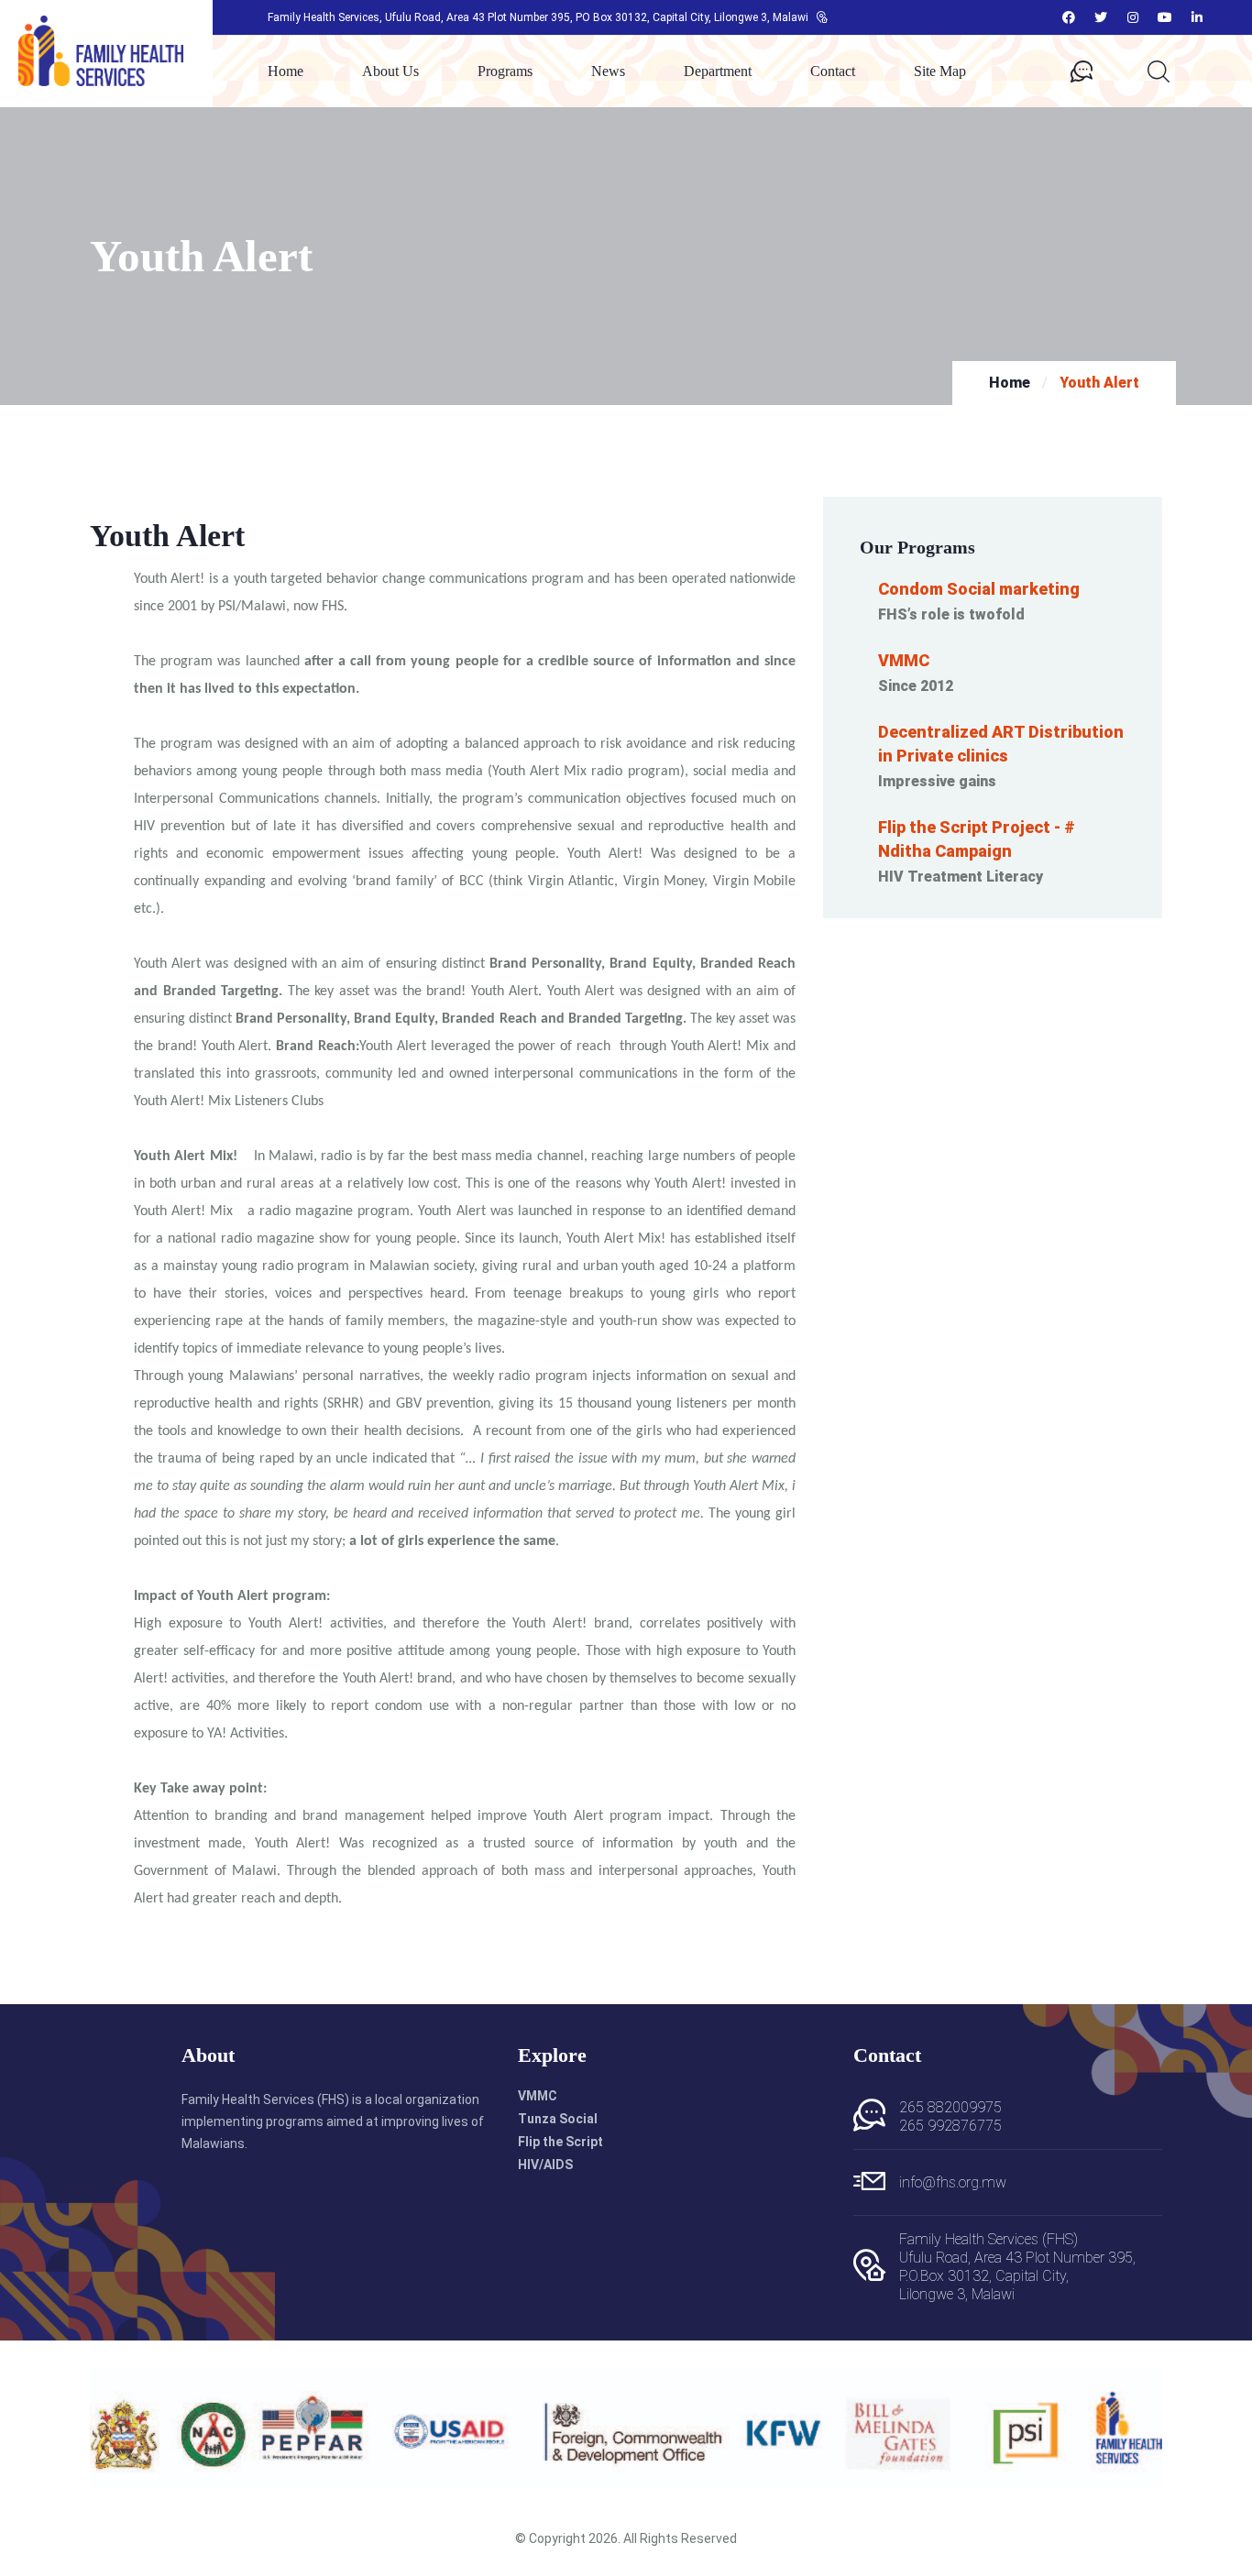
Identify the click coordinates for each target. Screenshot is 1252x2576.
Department (718, 71)
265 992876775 (950, 2126)
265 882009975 (950, 2107)
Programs (505, 71)
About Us (390, 71)
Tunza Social (558, 2119)
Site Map (940, 71)
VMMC (538, 2096)
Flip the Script (560, 2142)
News (608, 71)
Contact (833, 71)
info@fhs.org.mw (953, 2182)
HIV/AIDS (545, 2165)
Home (286, 71)
